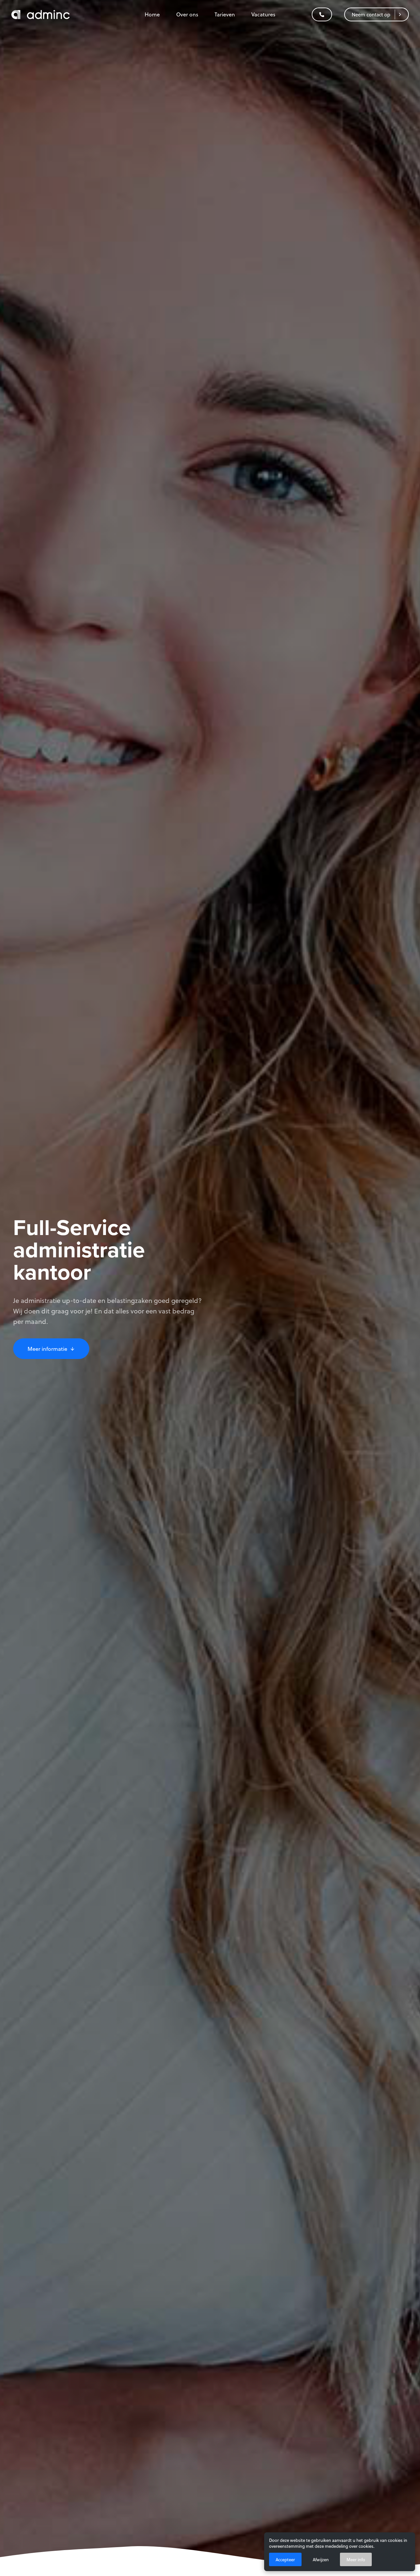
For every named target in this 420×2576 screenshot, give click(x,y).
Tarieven (225, 14)
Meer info (356, 2559)
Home (152, 14)
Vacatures (263, 14)
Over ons (187, 14)
